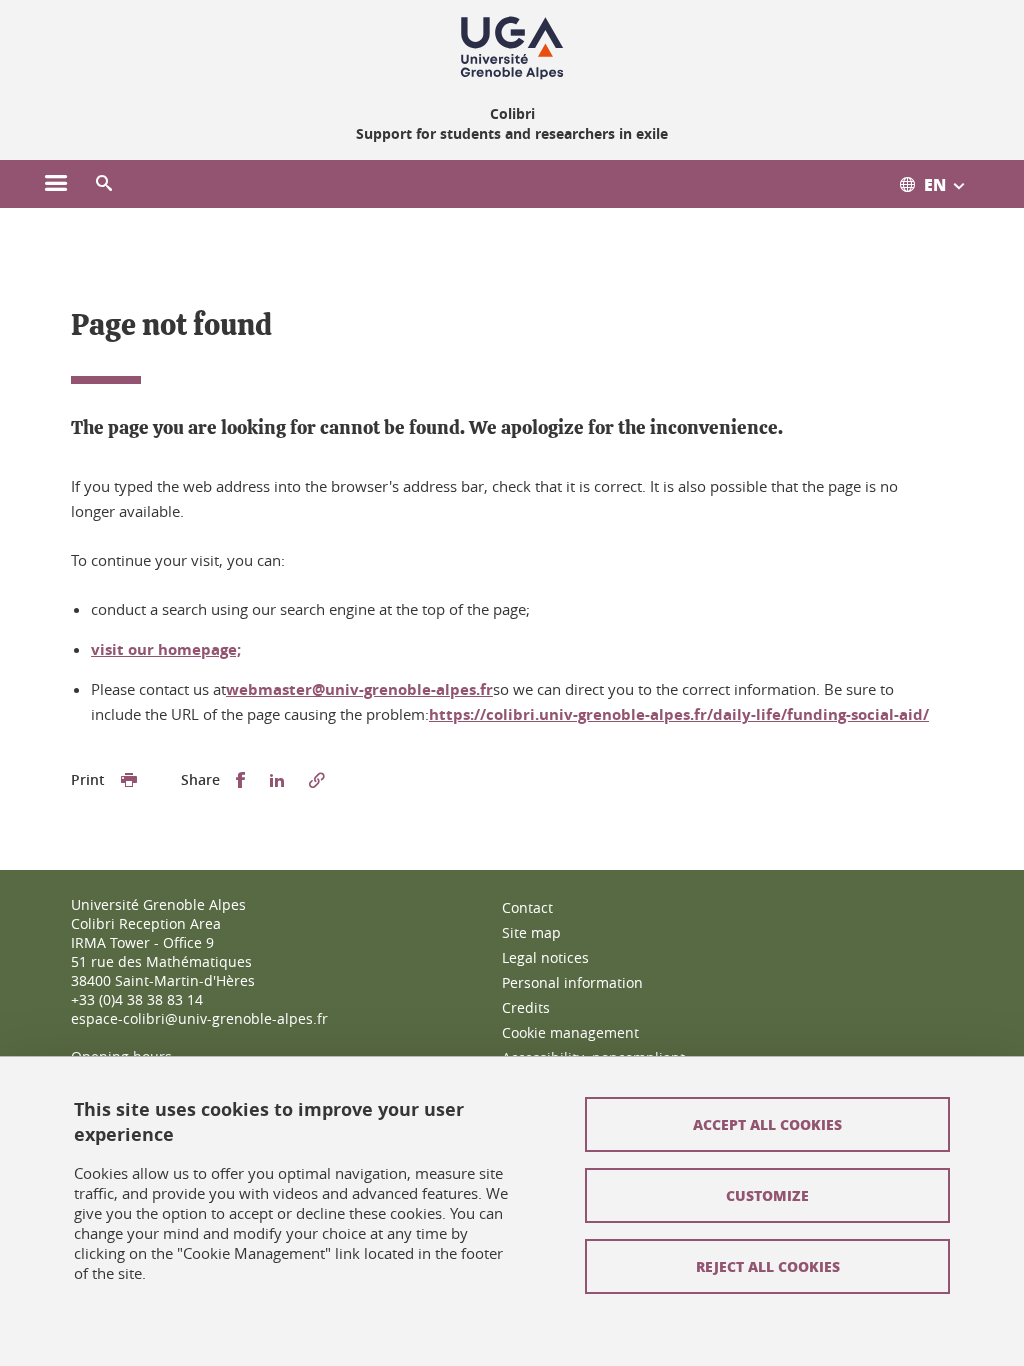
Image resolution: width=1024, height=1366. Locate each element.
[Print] (129, 780)
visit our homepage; (166, 649)
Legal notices (545, 957)
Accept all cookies (767, 1124)
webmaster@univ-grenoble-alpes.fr (359, 689)
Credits (526, 1007)
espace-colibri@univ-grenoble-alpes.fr (199, 1018)
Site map (531, 932)
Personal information (572, 982)
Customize (767, 1195)
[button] (104, 184)
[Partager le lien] (317, 780)
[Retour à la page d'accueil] (512, 48)
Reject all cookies (768, 1266)
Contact (527, 907)
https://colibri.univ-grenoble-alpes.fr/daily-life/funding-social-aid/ (679, 714)
